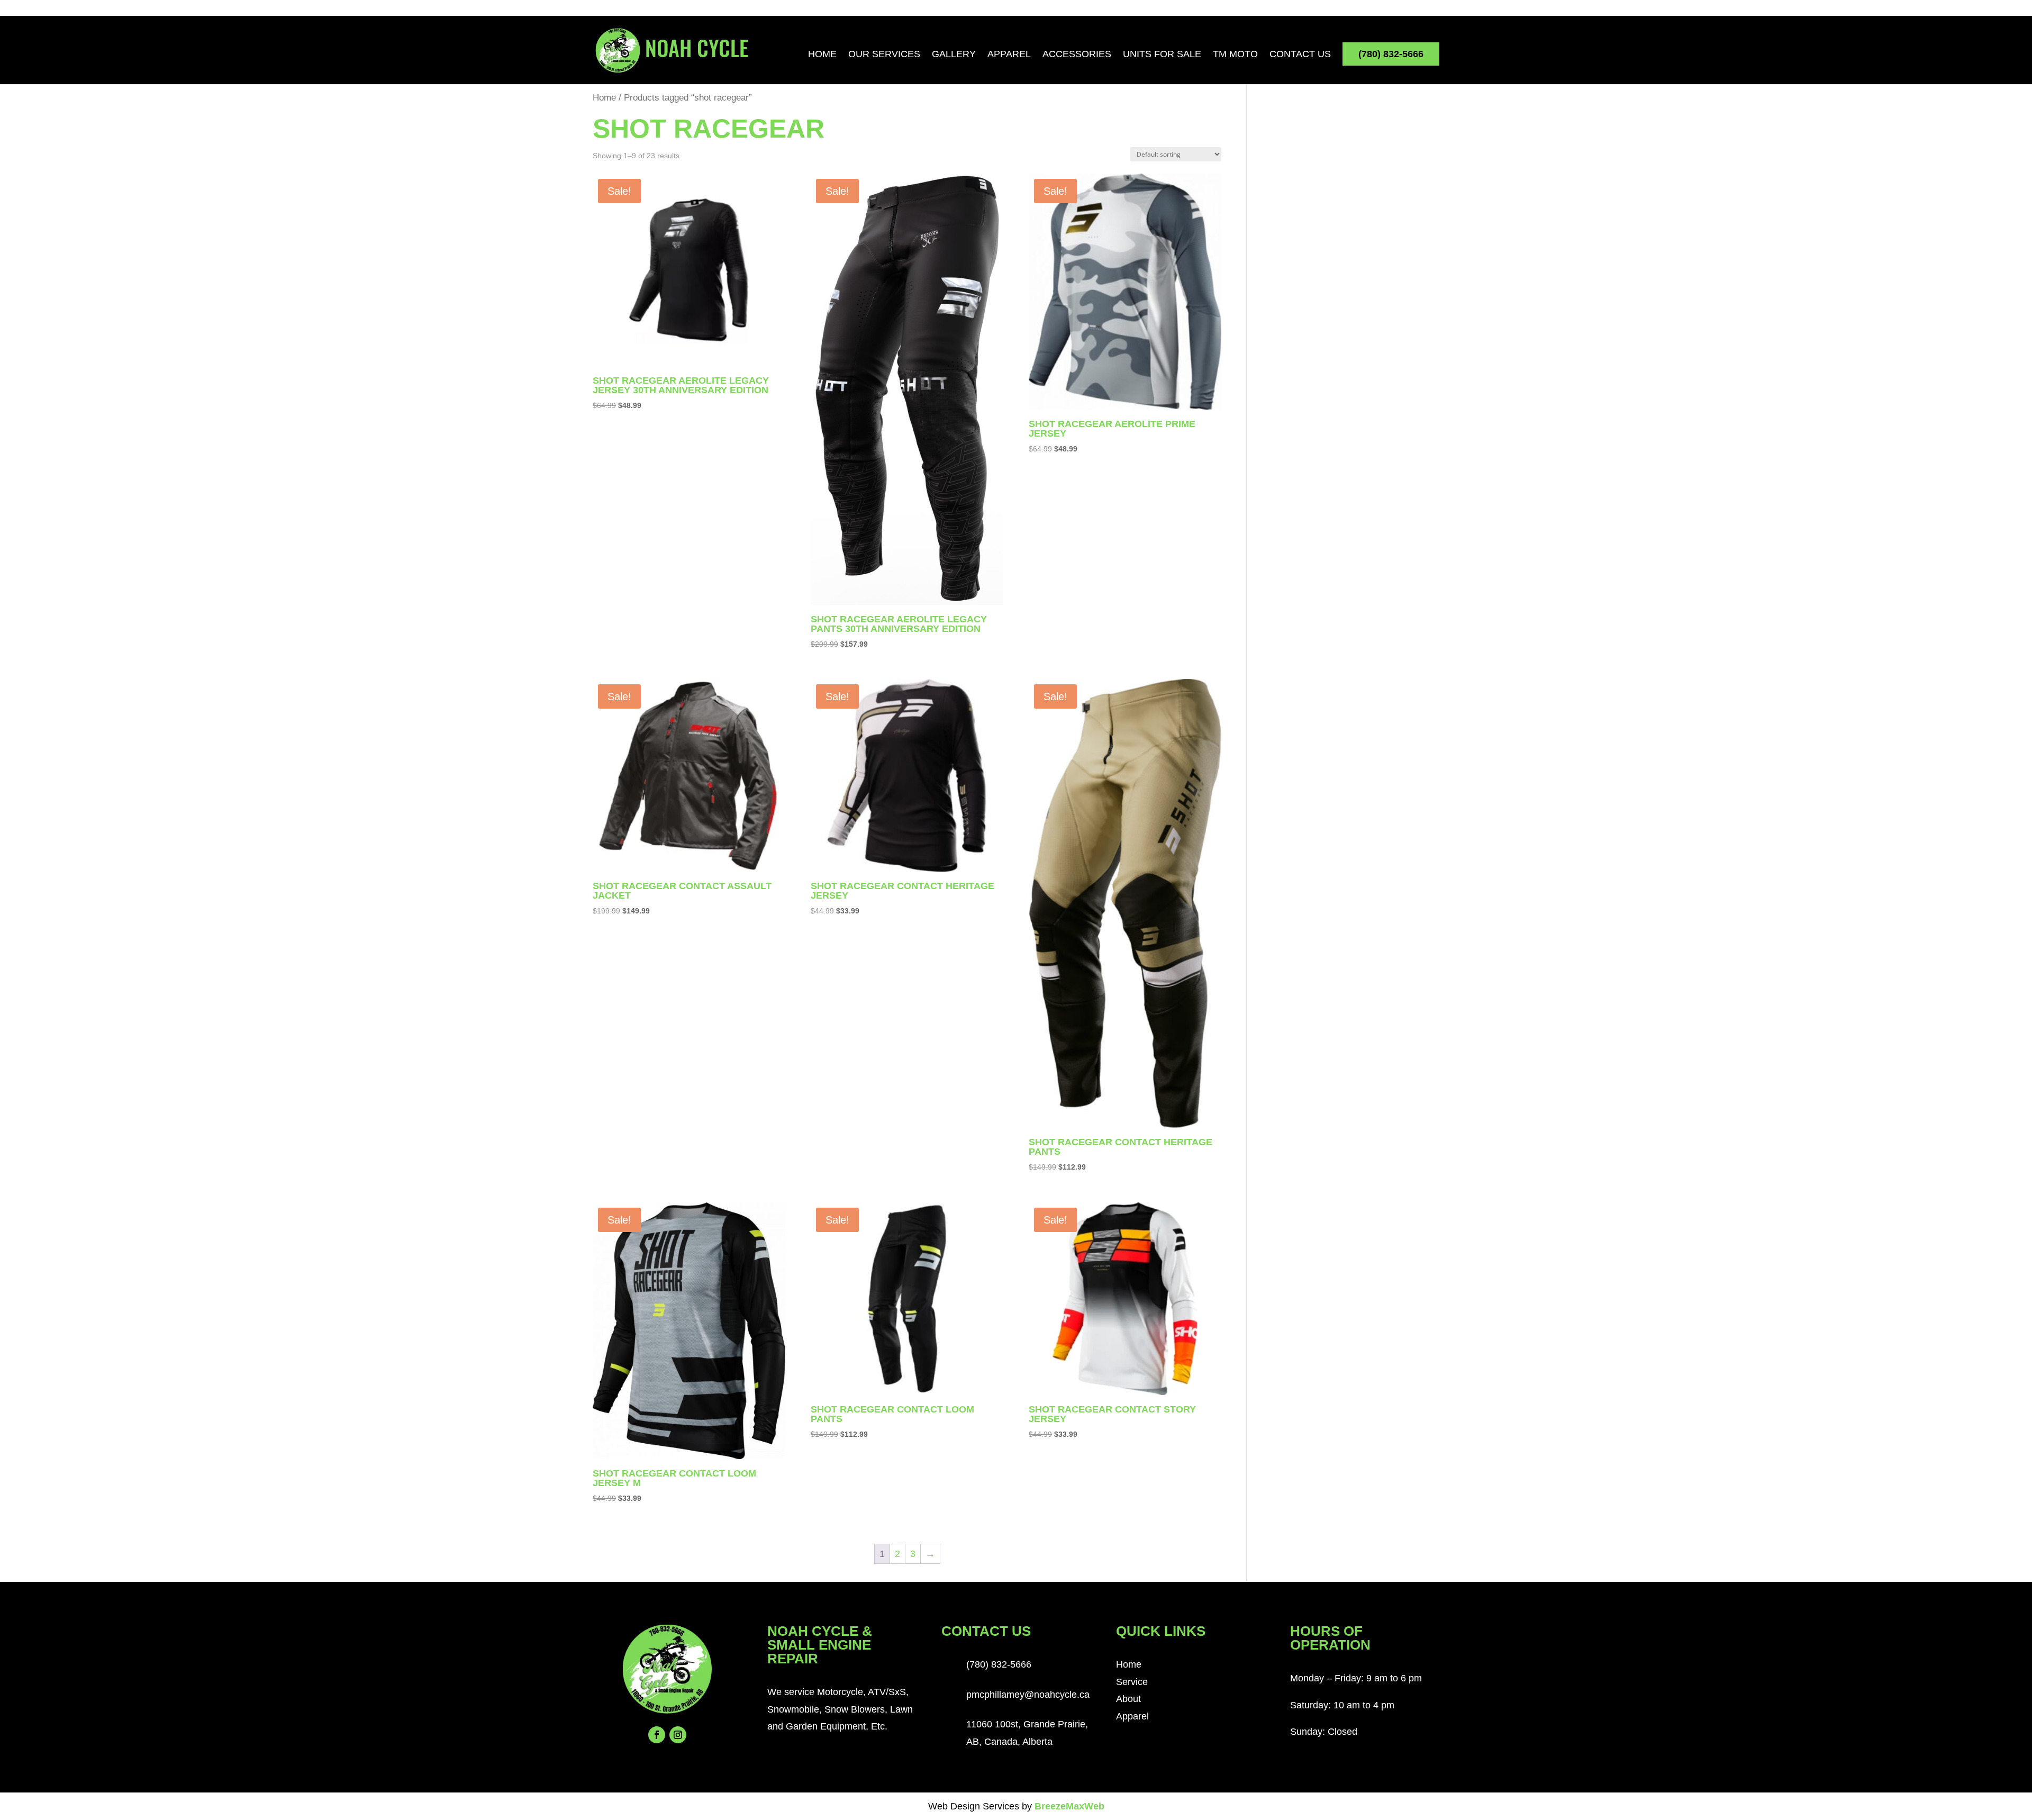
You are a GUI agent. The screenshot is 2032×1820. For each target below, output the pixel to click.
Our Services (884, 55)
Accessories (1077, 55)
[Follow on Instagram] (678, 1735)
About (1128, 1699)
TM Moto (1235, 55)
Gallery (954, 55)
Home (822, 55)
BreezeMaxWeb (1069, 1806)
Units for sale (1162, 55)
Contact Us (1300, 55)
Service (1132, 1682)
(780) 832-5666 (1391, 54)
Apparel (1009, 55)
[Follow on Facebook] (657, 1735)
